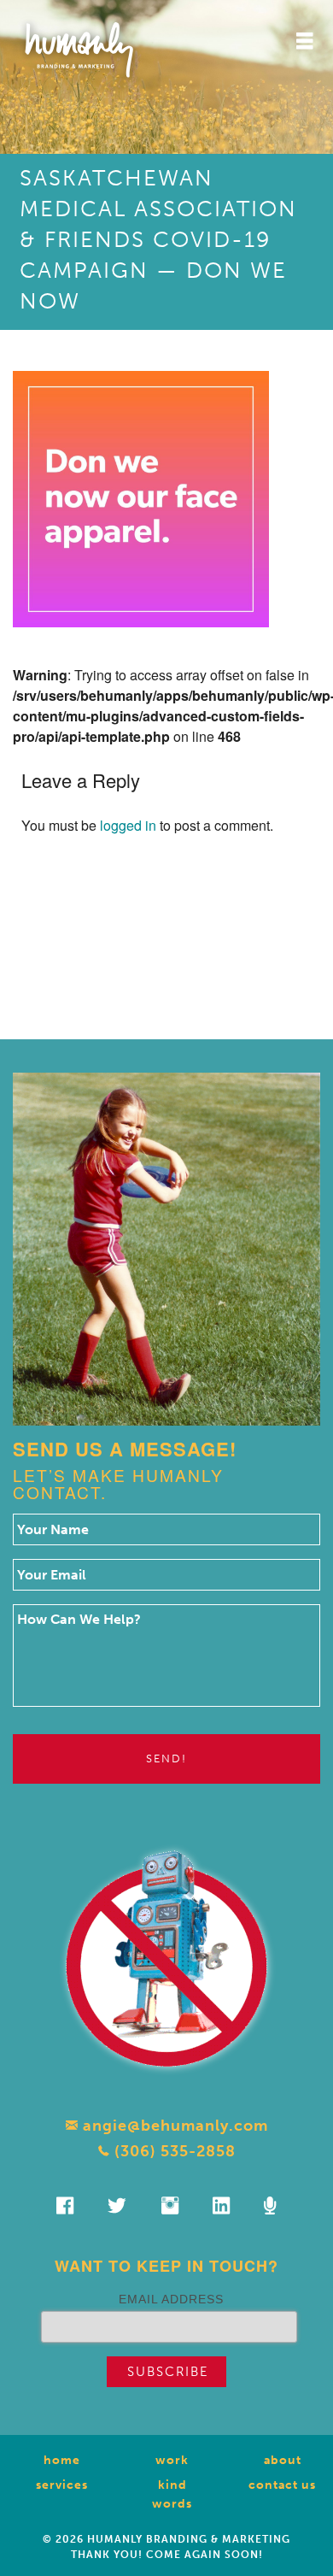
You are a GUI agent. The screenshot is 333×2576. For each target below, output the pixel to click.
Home (62, 2460)
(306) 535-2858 (173, 2151)
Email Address (171, 2299)
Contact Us (282, 2485)
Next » (192, 949)
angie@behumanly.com (173, 2126)
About (283, 2460)
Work (172, 2460)
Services (62, 2485)
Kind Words (172, 2494)
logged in (128, 825)
